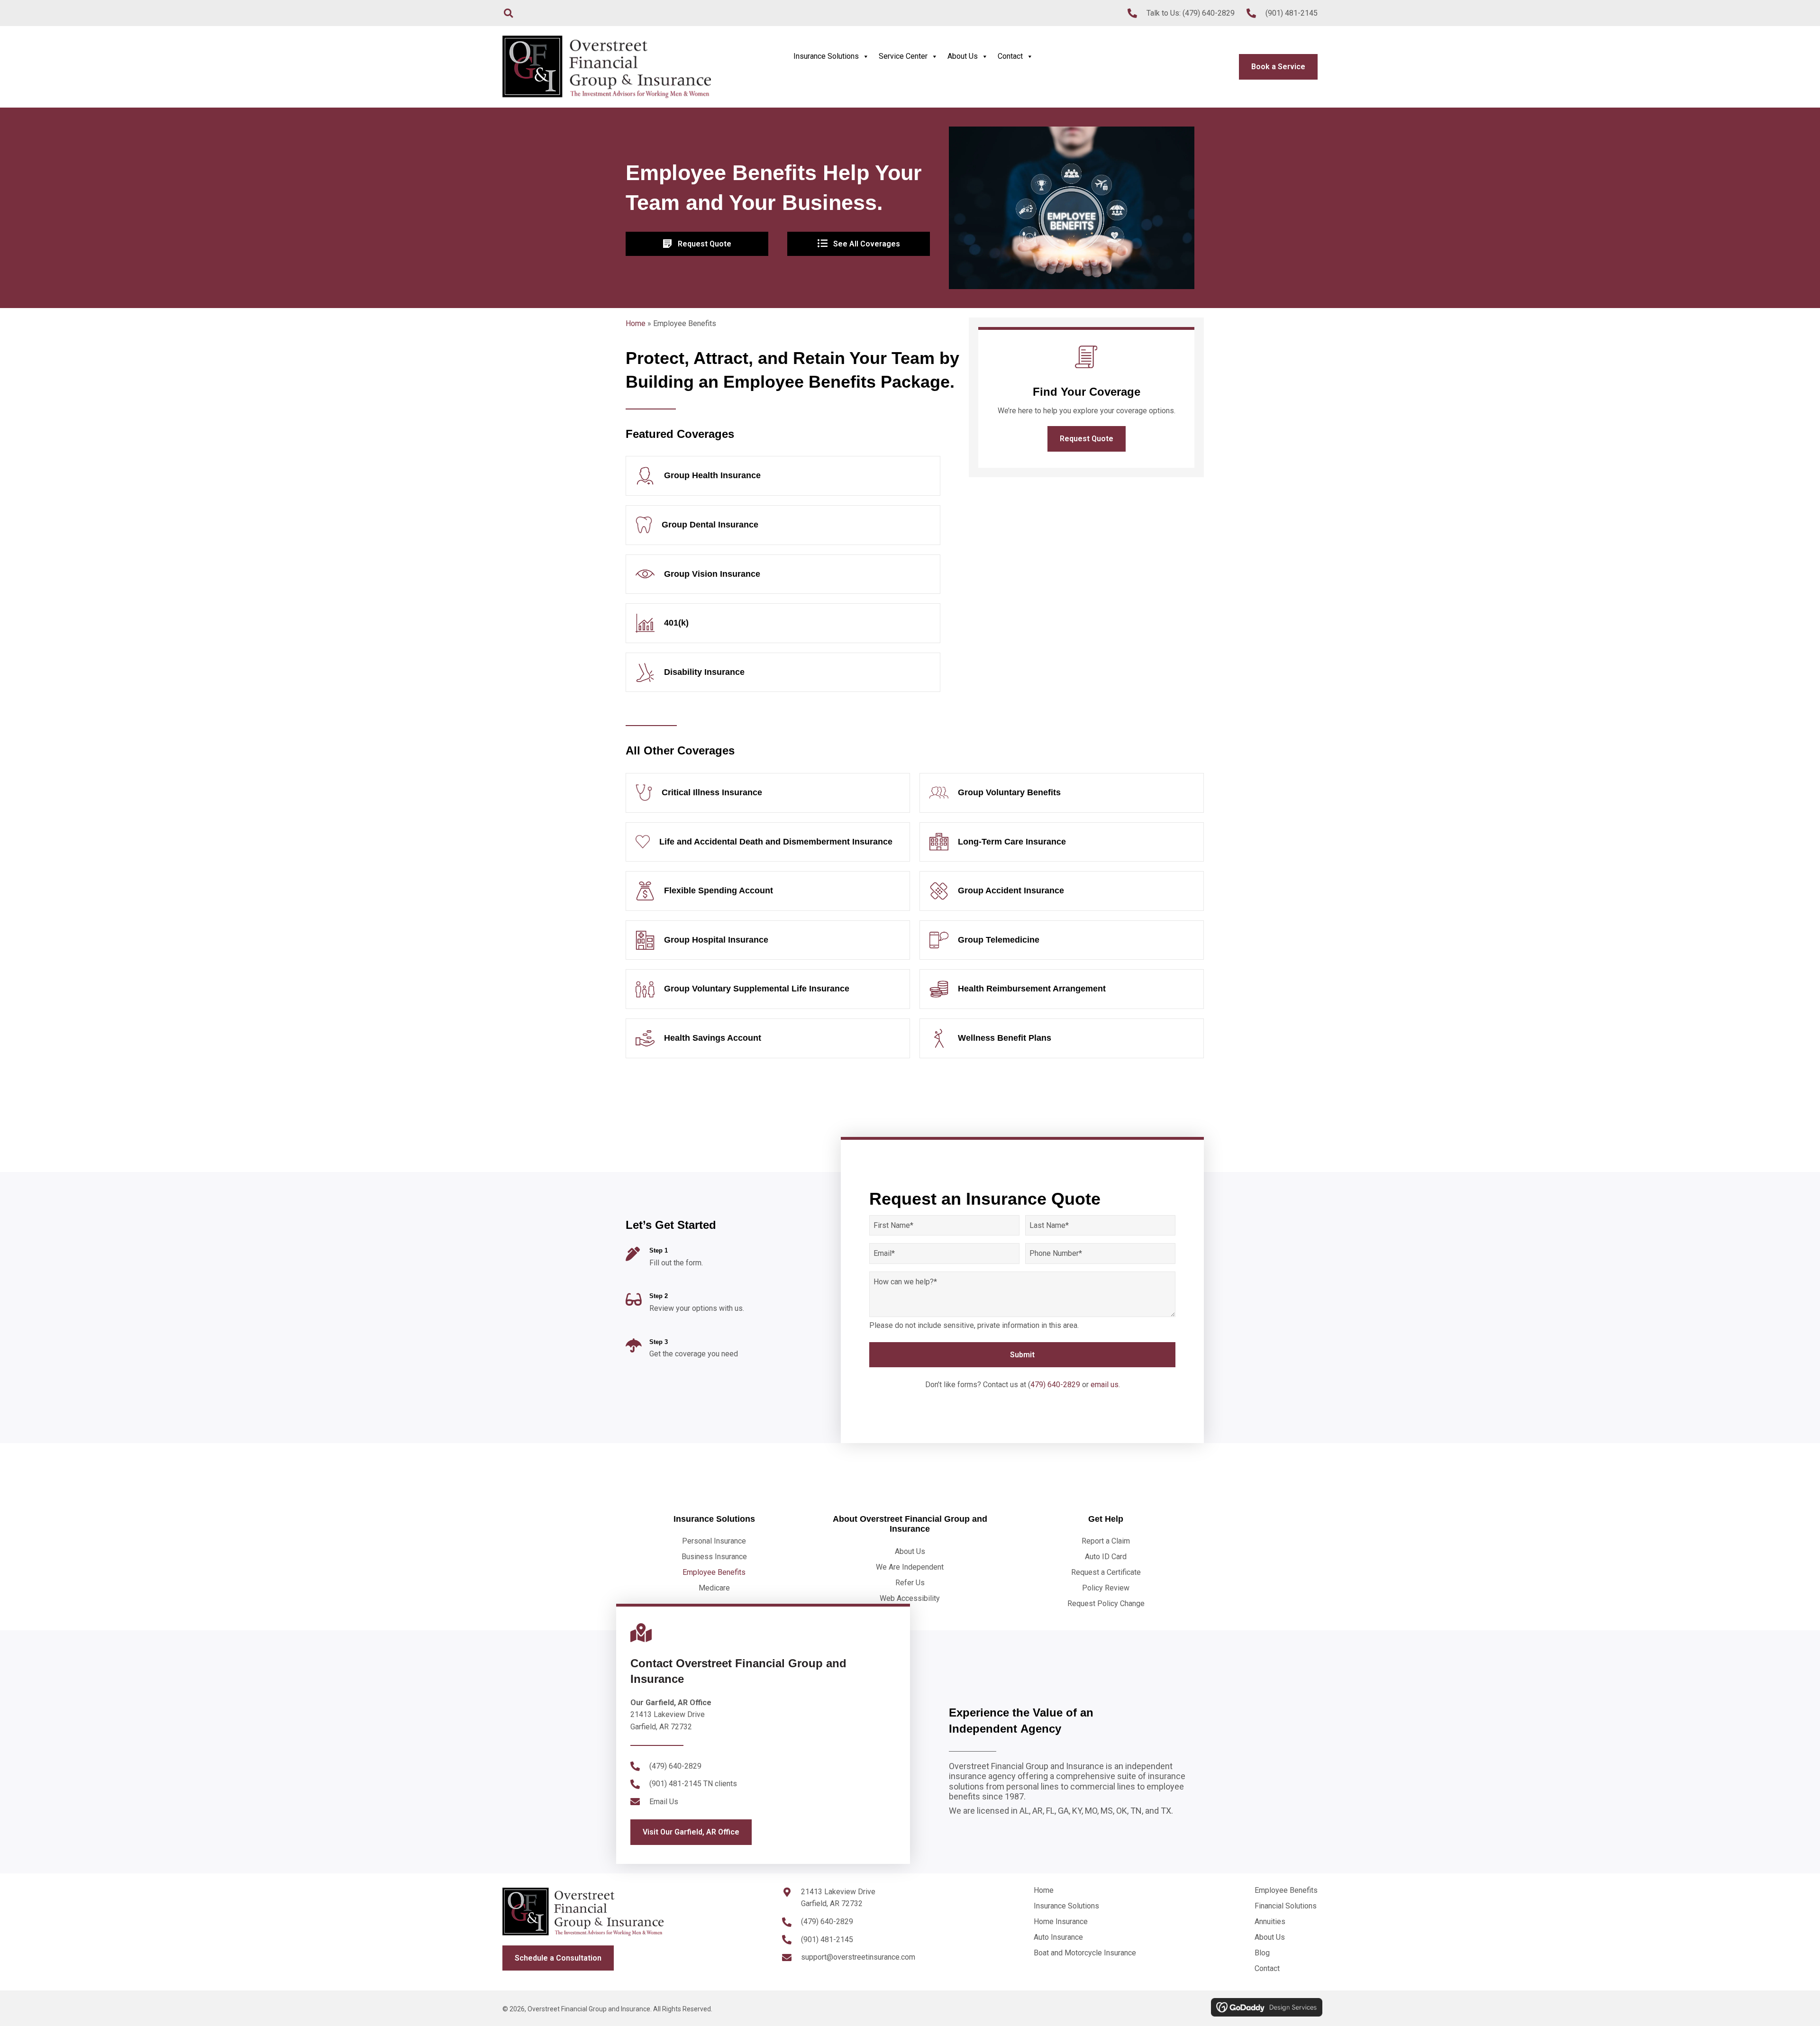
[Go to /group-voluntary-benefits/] (1062, 793)
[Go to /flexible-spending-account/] (768, 891)
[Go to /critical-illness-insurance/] (768, 793)
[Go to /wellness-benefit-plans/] (1062, 1038)
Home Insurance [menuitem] (1061, 1922)
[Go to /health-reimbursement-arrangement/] (1062, 989)
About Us (963, 56)
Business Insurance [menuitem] (714, 1557)
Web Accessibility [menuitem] (910, 1598)
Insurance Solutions (826, 56)
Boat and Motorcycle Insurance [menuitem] (1085, 1953)
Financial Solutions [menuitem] (1286, 1906)
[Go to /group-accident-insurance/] (1062, 891)
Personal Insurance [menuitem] (714, 1541)
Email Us (664, 1802)
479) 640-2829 (1055, 1385)
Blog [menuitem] (1262, 1953)
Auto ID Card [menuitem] (1106, 1557)
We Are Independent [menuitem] (910, 1567)
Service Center (903, 56)
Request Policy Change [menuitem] (1106, 1604)
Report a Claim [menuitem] (1106, 1541)
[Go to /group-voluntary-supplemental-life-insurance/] (768, 989)
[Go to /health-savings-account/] (768, 1038)
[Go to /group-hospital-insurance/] (768, 940)
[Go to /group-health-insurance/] (783, 476)
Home (636, 323)
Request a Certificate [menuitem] (1106, 1572)
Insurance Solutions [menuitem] (1066, 1906)
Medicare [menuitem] (714, 1588)
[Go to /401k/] (783, 623)
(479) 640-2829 (1209, 13)
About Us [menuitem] (910, 1551)
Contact (1010, 56)
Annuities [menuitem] (1270, 1922)
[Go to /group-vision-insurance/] (783, 574)
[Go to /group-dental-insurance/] (783, 525)
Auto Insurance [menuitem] (1058, 1937)
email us (1105, 1385)
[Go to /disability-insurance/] (783, 672)
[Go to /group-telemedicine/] (1062, 940)
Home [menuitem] (1044, 1890)
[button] (1087, 439)
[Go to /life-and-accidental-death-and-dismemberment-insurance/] (768, 842)
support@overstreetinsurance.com (858, 1957)
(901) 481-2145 (1292, 13)
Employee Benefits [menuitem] (714, 1572)
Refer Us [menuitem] (910, 1583)
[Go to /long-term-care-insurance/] (1062, 842)
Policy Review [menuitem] (1106, 1588)
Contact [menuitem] (1267, 1968)
